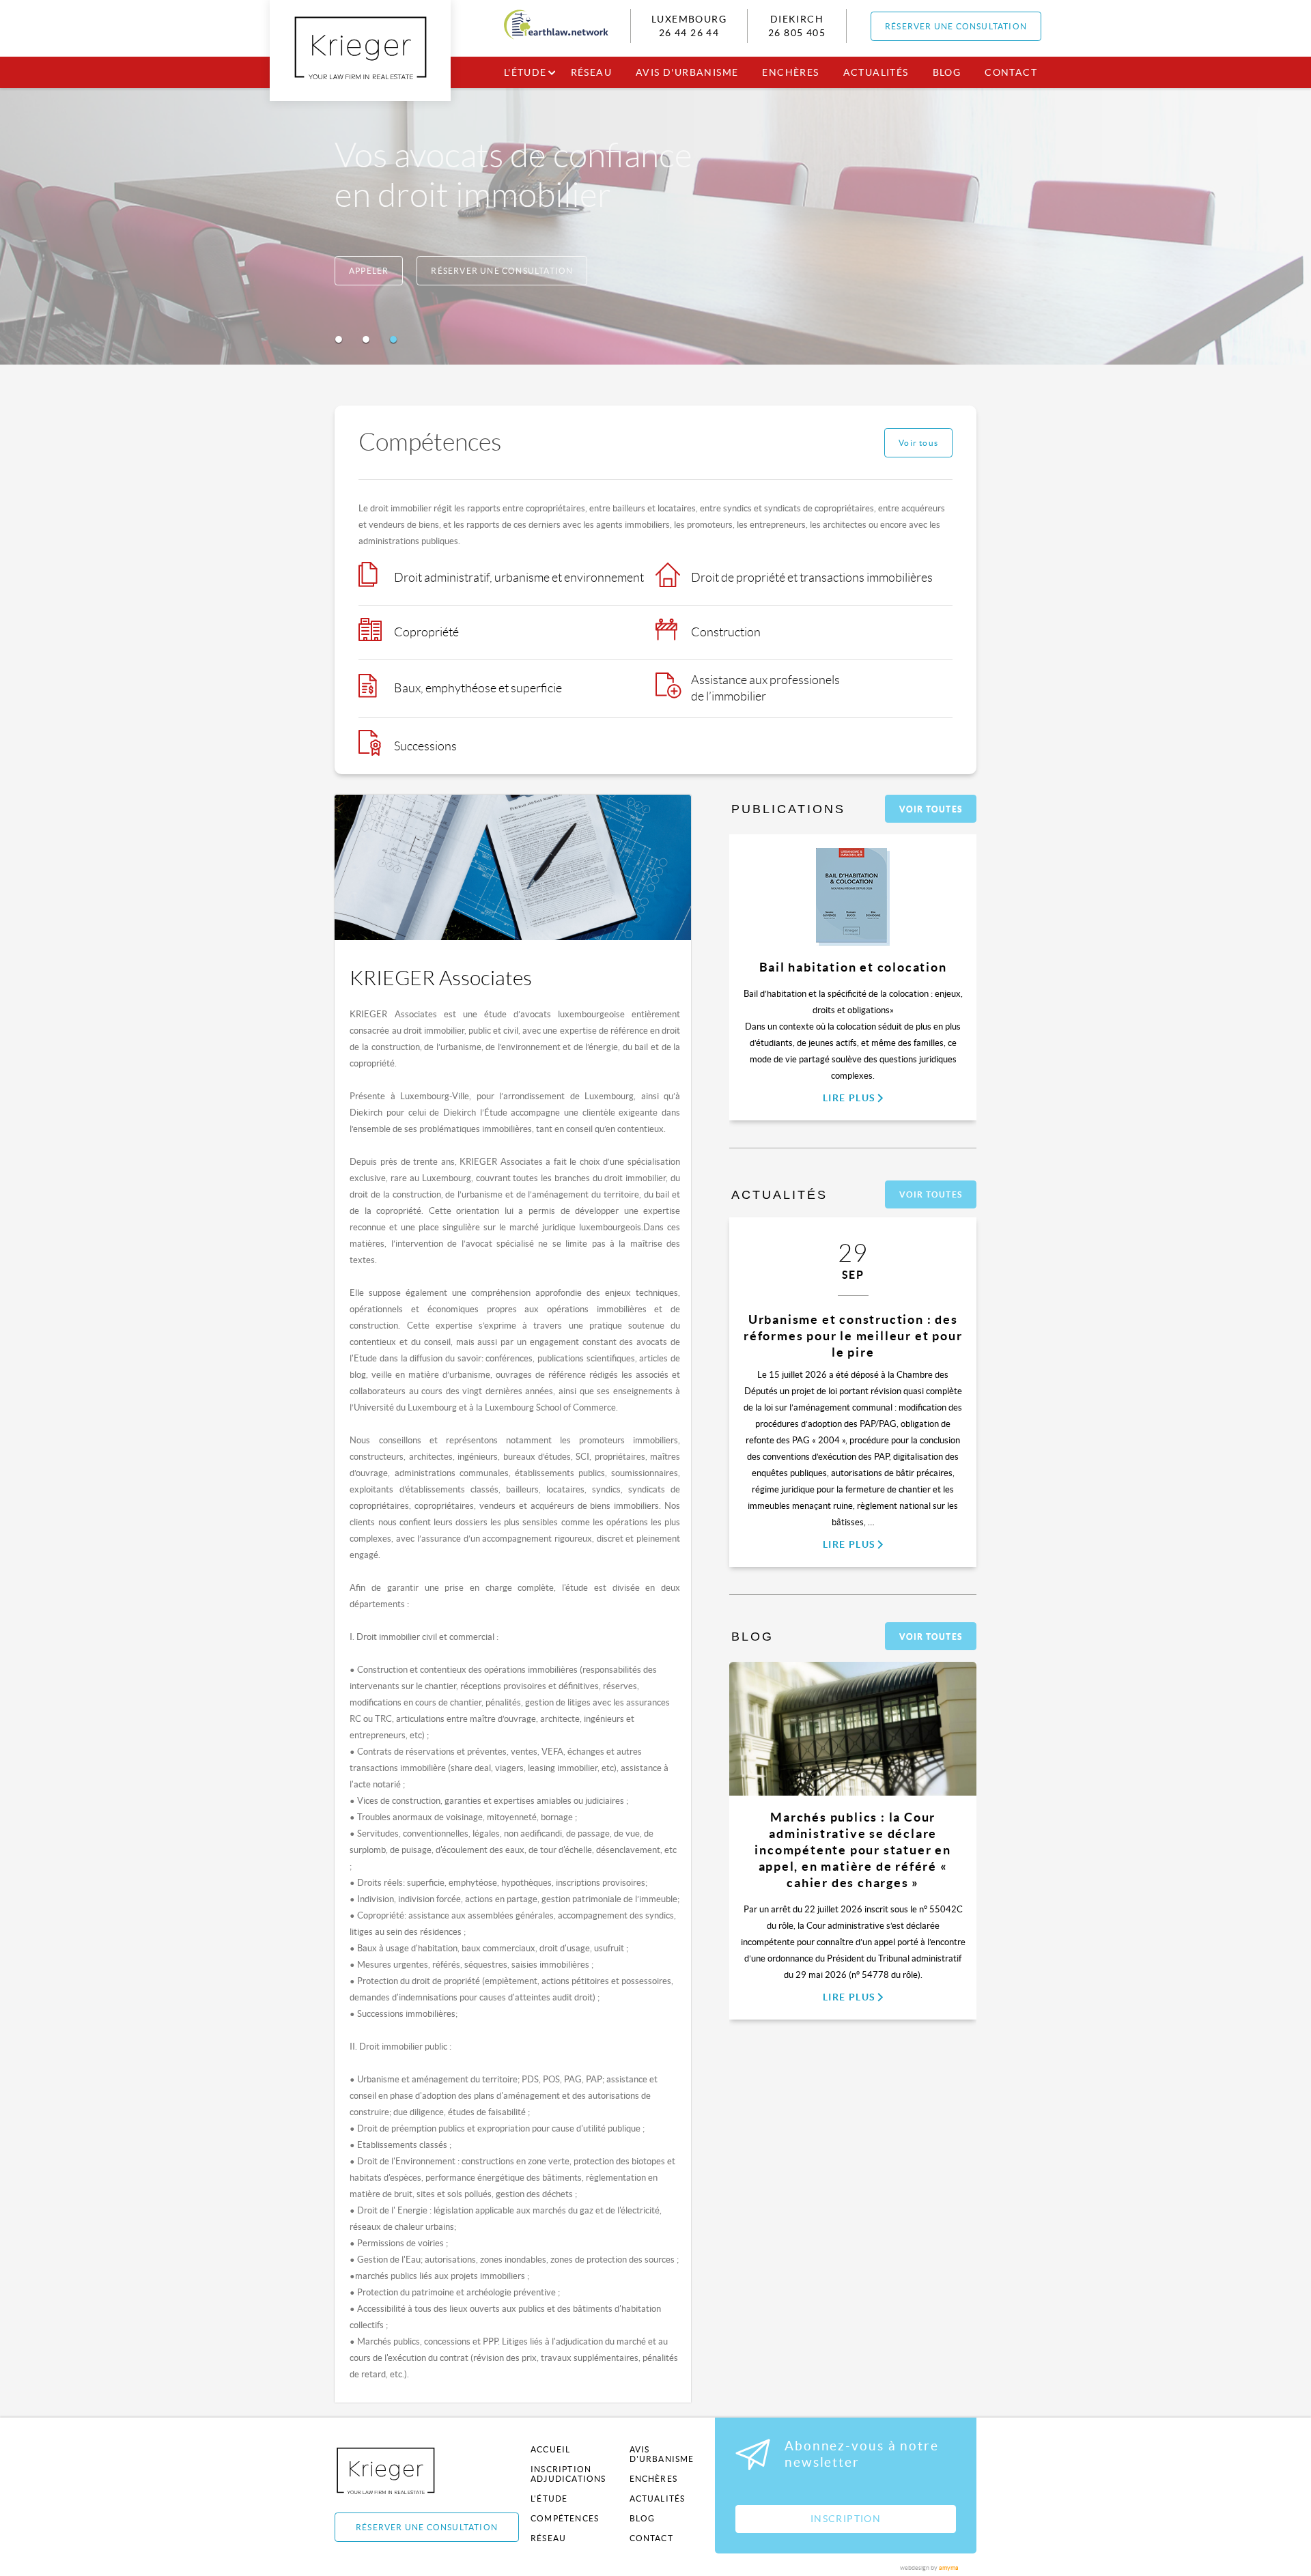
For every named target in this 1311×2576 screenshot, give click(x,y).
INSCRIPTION (846, 2519)
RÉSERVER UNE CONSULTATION (956, 26)
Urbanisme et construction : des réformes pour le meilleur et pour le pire (853, 1336)
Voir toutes (931, 809)
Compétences (565, 2518)
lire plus (849, 1098)
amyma (949, 2568)
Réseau (591, 72)
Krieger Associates (401, 2471)
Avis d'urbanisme (687, 72)
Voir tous (918, 443)
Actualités (876, 72)
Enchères (790, 72)
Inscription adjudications (568, 2474)
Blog (947, 72)
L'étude (525, 72)
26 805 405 (797, 33)
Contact (1011, 72)
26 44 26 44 (689, 33)
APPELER (369, 271)
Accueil (550, 2449)
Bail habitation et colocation (853, 967)
